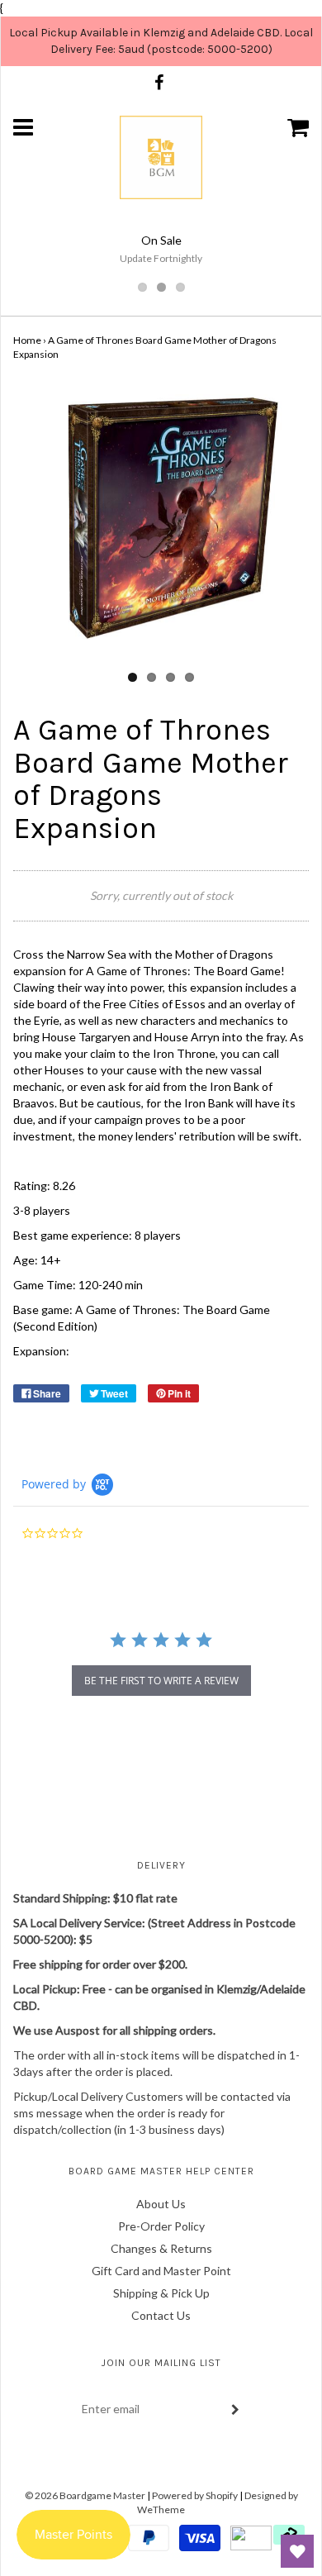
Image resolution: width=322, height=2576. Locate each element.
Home (27, 340)
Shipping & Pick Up (161, 2293)
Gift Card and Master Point (161, 2271)
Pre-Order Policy (161, 2226)
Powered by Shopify (195, 2495)
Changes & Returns (161, 2248)
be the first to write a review (161, 1681)
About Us (161, 2204)
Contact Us (161, 2315)
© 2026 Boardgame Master (85, 2495)
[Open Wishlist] (297, 2551)
